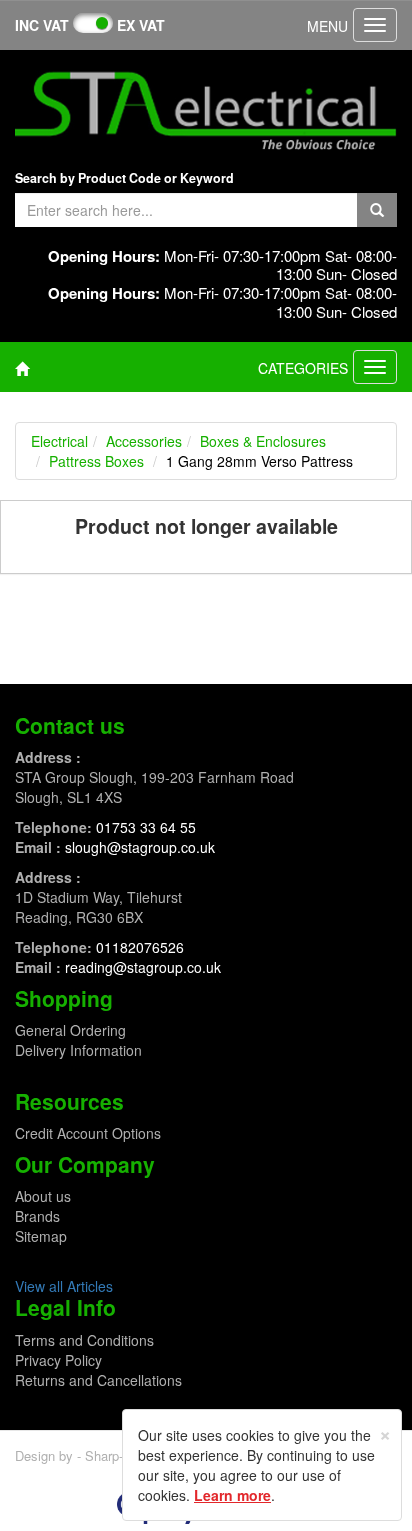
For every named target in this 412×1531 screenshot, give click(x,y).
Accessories (144, 441)
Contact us (70, 725)
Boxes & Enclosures (263, 441)
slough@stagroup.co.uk (140, 847)
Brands (37, 1216)
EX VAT (141, 25)
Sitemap (41, 1236)
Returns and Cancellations (98, 1380)
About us (43, 1196)
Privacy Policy (58, 1360)
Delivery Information (78, 1050)
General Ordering (70, 1030)
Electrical (59, 441)
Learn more (232, 1495)
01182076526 (140, 947)
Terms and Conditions (84, 1340)
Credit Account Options (88, 1133)
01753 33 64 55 (146, 827)
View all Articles (64, 1286)
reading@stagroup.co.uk (143, 967)
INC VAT (42, 25)
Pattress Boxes (96, 461)
